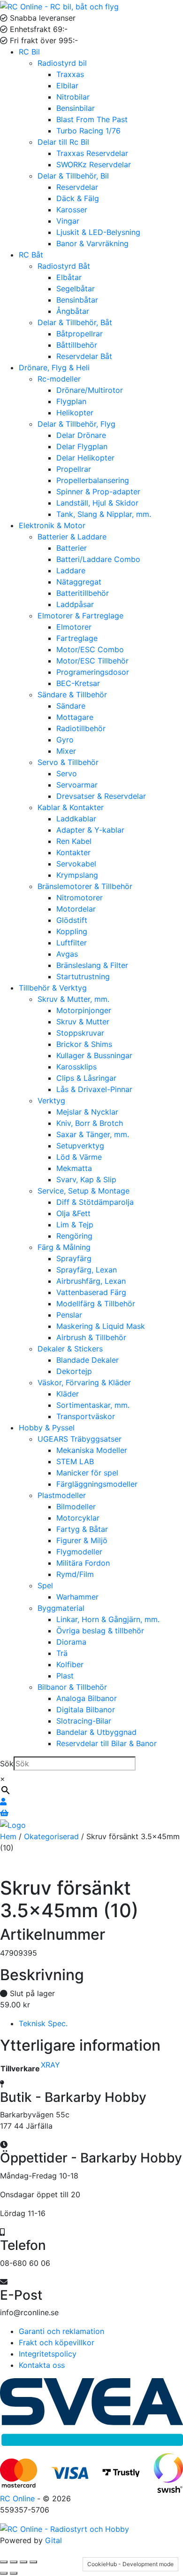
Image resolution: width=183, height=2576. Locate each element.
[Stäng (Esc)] (33, 2562)
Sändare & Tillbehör (72, 695)
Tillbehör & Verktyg (53, 988)
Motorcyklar (78, 1518)
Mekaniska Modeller (92, 1450)
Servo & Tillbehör (68, 762)
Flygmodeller (79, 1552)
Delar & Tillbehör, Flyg (76, 424)
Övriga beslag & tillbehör (100, 1631)
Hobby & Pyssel (47, 1428)
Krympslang (77, 875)
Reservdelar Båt (84, 356)
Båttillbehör (77, 345)
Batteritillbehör (83, 593)
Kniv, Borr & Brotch (90, 1123)
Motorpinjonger (84, 1010)
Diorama (71, 1642)
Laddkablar (76, 819)
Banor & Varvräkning (92, 243)
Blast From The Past (92, 119)
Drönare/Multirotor (90, 390)
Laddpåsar (75, 604)
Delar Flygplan (82, 446)
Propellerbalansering (93, 480)
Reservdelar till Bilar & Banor (107, 1743)
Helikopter (75, 413)
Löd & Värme (79, 1157)
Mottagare (75, 717)
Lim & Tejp (75, 1225)
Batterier (72, 548)
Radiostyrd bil (62, 63)
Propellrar (74, 469)
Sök (7, 1764)
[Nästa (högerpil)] (14, 2573)
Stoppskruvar (80, 1033)
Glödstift (72, 920)
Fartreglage (77, 638)
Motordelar (76, 909)
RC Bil (29, 52)
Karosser (72, 210)
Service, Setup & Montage (84, 1191)
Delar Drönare (81, 435)
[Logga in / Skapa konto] (3, 1802)
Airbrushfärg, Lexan (91, 1281)
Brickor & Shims (84, 1044)
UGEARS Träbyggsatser (80, 1439)
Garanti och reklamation (61, 2331)
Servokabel (76, 864)
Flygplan (71, 401)
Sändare (71, 706)
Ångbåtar (73, 311)
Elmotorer (74, 627)
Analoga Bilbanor (87, 1698)
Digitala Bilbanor (86, 1710)
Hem (8, 1836)
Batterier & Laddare (72, 537)
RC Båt (31, 255)
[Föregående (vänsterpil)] (4, 2573)
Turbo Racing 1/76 (88, 131)
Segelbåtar (76, 289)
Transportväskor (86, 1416)
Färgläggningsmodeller (97, 1484)
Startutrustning (83, 976)
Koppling (72, 931)
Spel (45, 1585)
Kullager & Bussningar (94, 1055)
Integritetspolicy (48, 2354)
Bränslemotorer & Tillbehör (85, 886)
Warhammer (77, 1597)
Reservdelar (77, 187)
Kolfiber (70, 1664)
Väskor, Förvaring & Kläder (84, 1382)
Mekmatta (74, 1168)
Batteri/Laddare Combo (98, 559)
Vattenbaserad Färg (91, 1292)
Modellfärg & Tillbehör (96, 1304)
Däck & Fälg (78, 198)
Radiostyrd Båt (64, 266)
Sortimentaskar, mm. (93, 1405)
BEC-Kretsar (78, 683)
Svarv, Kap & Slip (86, 1179)
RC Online (19, 2498)
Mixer (66, 751)
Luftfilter (72, 943)
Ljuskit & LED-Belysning (98, 232)
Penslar (69, 1315)
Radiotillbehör (81, 728)
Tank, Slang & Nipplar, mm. (104, 514)
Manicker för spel (87, 1473)
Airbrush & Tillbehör (91, 1337)
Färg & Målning (64, 1247)
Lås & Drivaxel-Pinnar (94, 1089)
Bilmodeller (76, 1507)
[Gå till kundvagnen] (4, 1813)
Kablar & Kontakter (71, 807)
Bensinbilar (76, 108)
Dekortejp (74, 1371)
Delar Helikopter (85, 458)
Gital (53, 2540)
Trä (62, 1653)
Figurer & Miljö (82, 1540)
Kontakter (73, 852)
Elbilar (67, 86)
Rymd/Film (75, 1574)
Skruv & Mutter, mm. (73, 999)
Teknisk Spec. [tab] (43, 2023)
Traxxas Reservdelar (92, 153)
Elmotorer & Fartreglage (80, 616)
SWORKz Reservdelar (94, 164)
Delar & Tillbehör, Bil (73, 176)
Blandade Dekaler (88, 1360)
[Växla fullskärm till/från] (14, 2562)
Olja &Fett (73, 1213)
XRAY (50, 2065)
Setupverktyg (80, 1146)
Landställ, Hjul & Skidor (97, 503)
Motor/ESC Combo (90, 649)
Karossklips (76, 1067)
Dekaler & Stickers (70, 1349)
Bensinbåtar (77, 300)
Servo (67, 773)
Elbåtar (69, 277)
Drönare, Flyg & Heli (54, 367)
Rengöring (74, 1236)
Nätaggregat (79, 582)
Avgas (67, 954)
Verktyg (51, 1101)
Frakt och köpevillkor (57, 2342)
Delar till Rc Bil (63, 142)
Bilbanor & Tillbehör (72, 1687)
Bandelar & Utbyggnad (96, 1732)
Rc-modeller (59, 379)
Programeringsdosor (93, 672)
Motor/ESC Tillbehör (92, 661)
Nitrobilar (73, 97)
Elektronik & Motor (52, 525)
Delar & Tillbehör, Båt (75, 322)
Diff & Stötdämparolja (95, 1202)
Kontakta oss (42, 2365)
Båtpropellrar (80, 334)
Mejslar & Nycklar (87, 1112)
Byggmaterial (61, 1608)
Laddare (71, 570)
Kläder (68, 1394)
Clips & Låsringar (86, 1078)
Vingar (68, 221)
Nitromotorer (80, 898)
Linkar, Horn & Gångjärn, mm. (108, 1619)
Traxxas (70, 74)
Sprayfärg (74, 1258)
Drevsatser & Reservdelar (101, 796)
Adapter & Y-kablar (90, 830)
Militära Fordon (83, 1563)
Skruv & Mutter (83, 1022)
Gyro (65, 740)
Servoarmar (77, 785)
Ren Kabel (74, 841)
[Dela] (23, 2562)
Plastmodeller (62, 1495)
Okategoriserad (51, 1836)
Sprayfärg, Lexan (87, 1270)
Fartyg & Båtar (82, 1529)
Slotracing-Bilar (84, 1721)
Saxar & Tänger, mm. (93, 1134)
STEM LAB (75, 1461)
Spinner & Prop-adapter (98, 492)
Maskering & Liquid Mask (101, 1326)
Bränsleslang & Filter (92, 965)
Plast (65, 1676)
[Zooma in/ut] (4, 2562)
